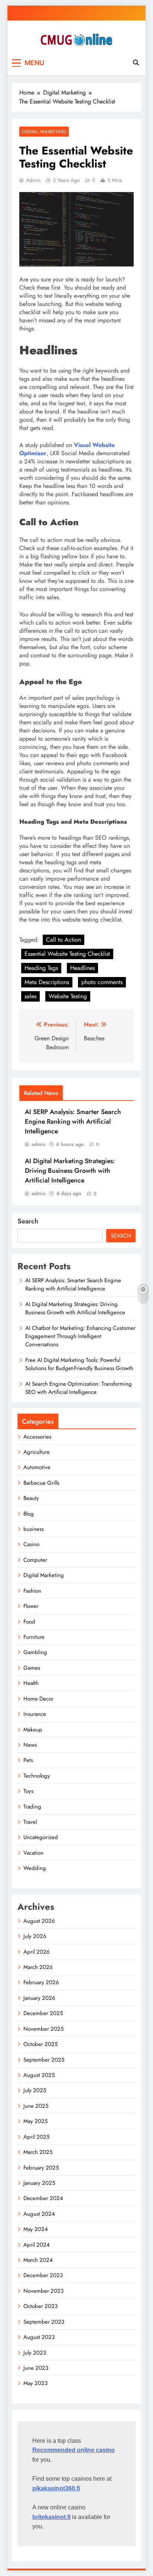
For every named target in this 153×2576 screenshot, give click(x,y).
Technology (37, 1776)
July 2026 (35, 1936)
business (34, 1529)
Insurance (35, 1714)
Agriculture (37, 1452)
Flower (31, 1606)
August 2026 (39, 1921)
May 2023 (35, 2383)
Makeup (33, 1730)
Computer (35, 1560)
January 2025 (39, 2183)
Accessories (37, 1437)
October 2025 (40, 2044)
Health (31, 1683)
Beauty (31, 1498)
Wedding (35, 1868)
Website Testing (68, 996)
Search (28, 1221)
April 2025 (36, 2137)
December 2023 (43, 2275)
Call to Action (64, 940)
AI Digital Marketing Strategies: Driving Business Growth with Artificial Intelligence (70, 1171)
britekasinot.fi (51, 2517)
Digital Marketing (44, 132)
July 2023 (35, 2353)
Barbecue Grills (41, 1483)
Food (29, 1622)
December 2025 (43, 2013)
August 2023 (39, 2337)
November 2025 (43, 2029)
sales (30, 996)
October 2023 (40, 2306)
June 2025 (36, 2106)
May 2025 (35, 2121)
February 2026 (41, 1982)
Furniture (34, 1637)
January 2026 (39, 1998)
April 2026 (37, 1952)
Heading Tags (41, 968)
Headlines (82, 968)
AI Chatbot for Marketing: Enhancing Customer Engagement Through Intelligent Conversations (80, 1336)
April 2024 (37, 2245)
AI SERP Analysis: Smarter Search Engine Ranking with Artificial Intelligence (73, 1121)
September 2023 (44, 2322)
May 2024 (36, 2229)
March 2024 (38, 2260)
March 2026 (38, 1967)
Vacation (33, 1853)
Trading (32, 1807)
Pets (28, 1760)
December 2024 (43, 2198)
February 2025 (41, 2168)
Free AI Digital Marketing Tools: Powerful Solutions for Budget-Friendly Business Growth (79, 1364)
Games (32, 1668)
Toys (28, 1791)
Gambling (35, 1652)
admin (33, 180)
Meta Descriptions (47, 982)
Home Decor (38, 1699)
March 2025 (38, 2152)
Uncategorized (41, 1837)
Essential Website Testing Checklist (67, 954)
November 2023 (43, 2291)
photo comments (102, 982)
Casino (31, 1544)
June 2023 (36, 2368)
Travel (30, 1822)
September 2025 (44, 2060)
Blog (29, 1514)
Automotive (37, 1467)
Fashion (32, 1591)
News (30, 1745)
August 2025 (39, 2075)
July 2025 (35, 2090)
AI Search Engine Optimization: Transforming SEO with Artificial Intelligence (79, 1388)
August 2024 (39, 2214)
